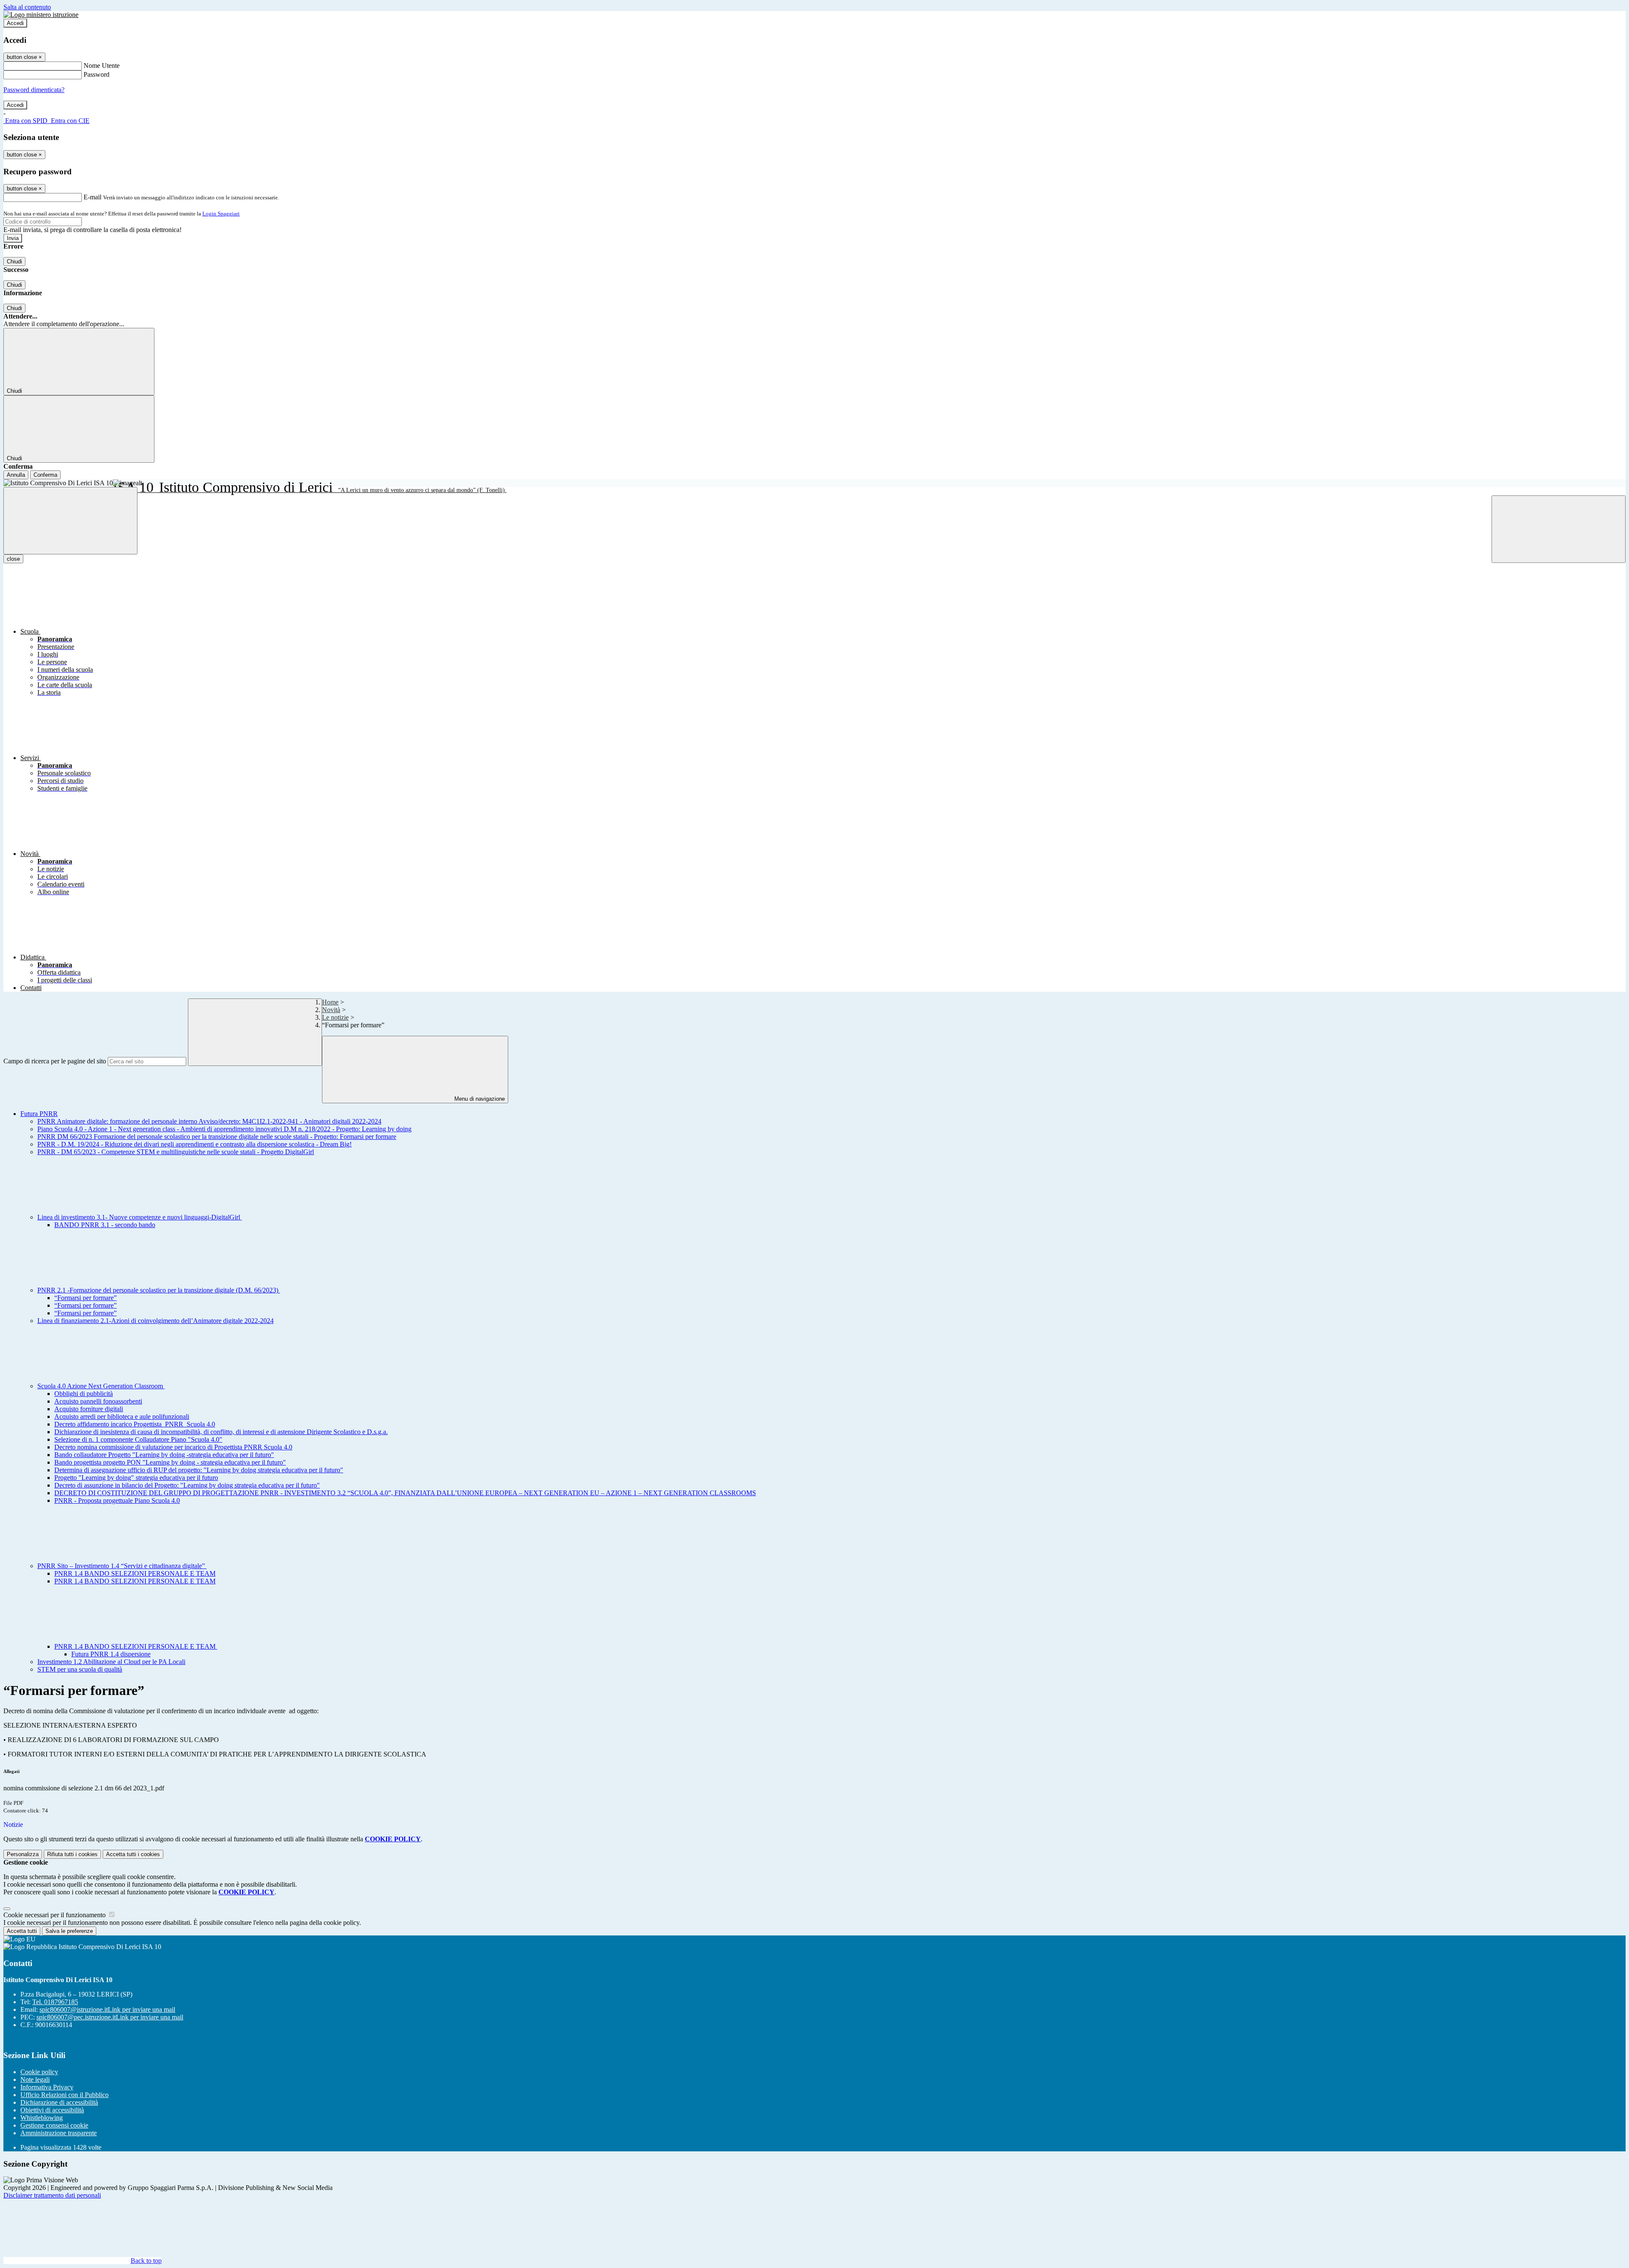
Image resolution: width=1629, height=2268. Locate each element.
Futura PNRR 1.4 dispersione (111, 1654)
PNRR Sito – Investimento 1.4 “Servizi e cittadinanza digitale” (122, 1566)
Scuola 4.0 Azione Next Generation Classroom (101, 1386)
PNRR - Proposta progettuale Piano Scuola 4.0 (117, 1500)
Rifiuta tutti (72, 1854)
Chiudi (14, 261)
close (13, 559)
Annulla (16, 475)
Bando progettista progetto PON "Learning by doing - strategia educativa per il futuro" (170, 1462)
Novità (331, 1010)
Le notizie (335, 1017)
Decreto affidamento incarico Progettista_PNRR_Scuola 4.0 (135, 1424)
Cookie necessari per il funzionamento (55, 1915)
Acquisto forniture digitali (89, 1409)
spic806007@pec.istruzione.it (110, 2017)
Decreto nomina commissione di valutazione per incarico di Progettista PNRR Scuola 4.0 (173, 1447)
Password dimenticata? (34, 90)
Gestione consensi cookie (54, 2125)
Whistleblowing (42, 2118)
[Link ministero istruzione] (41, 15)
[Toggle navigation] (70, 521)
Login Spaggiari (221, 214)
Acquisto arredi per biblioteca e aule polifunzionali (122, 1416)
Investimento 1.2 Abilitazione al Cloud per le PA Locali (111, 1662)
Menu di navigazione (479, 1099)
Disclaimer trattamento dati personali (52, 2195)
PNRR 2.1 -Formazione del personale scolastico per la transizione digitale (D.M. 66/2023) (159, 1290)
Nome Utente (102, 66)
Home (330, 1002)
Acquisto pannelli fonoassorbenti (98, 1401)
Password (97, 74)
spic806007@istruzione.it (107, 2009)
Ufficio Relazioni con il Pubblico (64, 2095)
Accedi (15, 23)
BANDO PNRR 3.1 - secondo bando (105, 1225)
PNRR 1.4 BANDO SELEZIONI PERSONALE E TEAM (135, 1573)
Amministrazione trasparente (59, 2133)
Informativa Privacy (47, 2087)
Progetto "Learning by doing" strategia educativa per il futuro (136, 1478)
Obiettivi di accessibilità (52, 2110)
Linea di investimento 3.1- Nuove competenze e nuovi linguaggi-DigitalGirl (140, 1217)
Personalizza (23, 1854)
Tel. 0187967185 (55, 2002)
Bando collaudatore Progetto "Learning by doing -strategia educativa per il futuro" (164, 1455)
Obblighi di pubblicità (84, 1394)
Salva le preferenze (69, 1931)
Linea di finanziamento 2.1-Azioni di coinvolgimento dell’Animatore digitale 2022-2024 (155, 1321)
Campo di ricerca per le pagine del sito (55, 1061)
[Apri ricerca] (1559, 529)
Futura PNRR (39, 1114)
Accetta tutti (133, 1854)
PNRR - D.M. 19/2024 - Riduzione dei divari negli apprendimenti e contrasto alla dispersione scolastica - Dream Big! (195, 1144)
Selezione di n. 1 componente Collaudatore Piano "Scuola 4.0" (138, 1439)
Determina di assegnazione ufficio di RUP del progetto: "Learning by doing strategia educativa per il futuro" (199, 1470)
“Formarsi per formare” (85, 1298)
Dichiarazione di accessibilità (59, 2102)
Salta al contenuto (27, 7)
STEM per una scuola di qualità (80, 1669)
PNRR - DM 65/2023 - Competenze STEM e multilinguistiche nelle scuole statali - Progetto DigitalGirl (176, 1152)
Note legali (35, 2079)
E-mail (92, 197)
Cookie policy (39, 2072)
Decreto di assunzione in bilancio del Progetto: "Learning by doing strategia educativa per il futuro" (187, 1485)
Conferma (45, 475)
